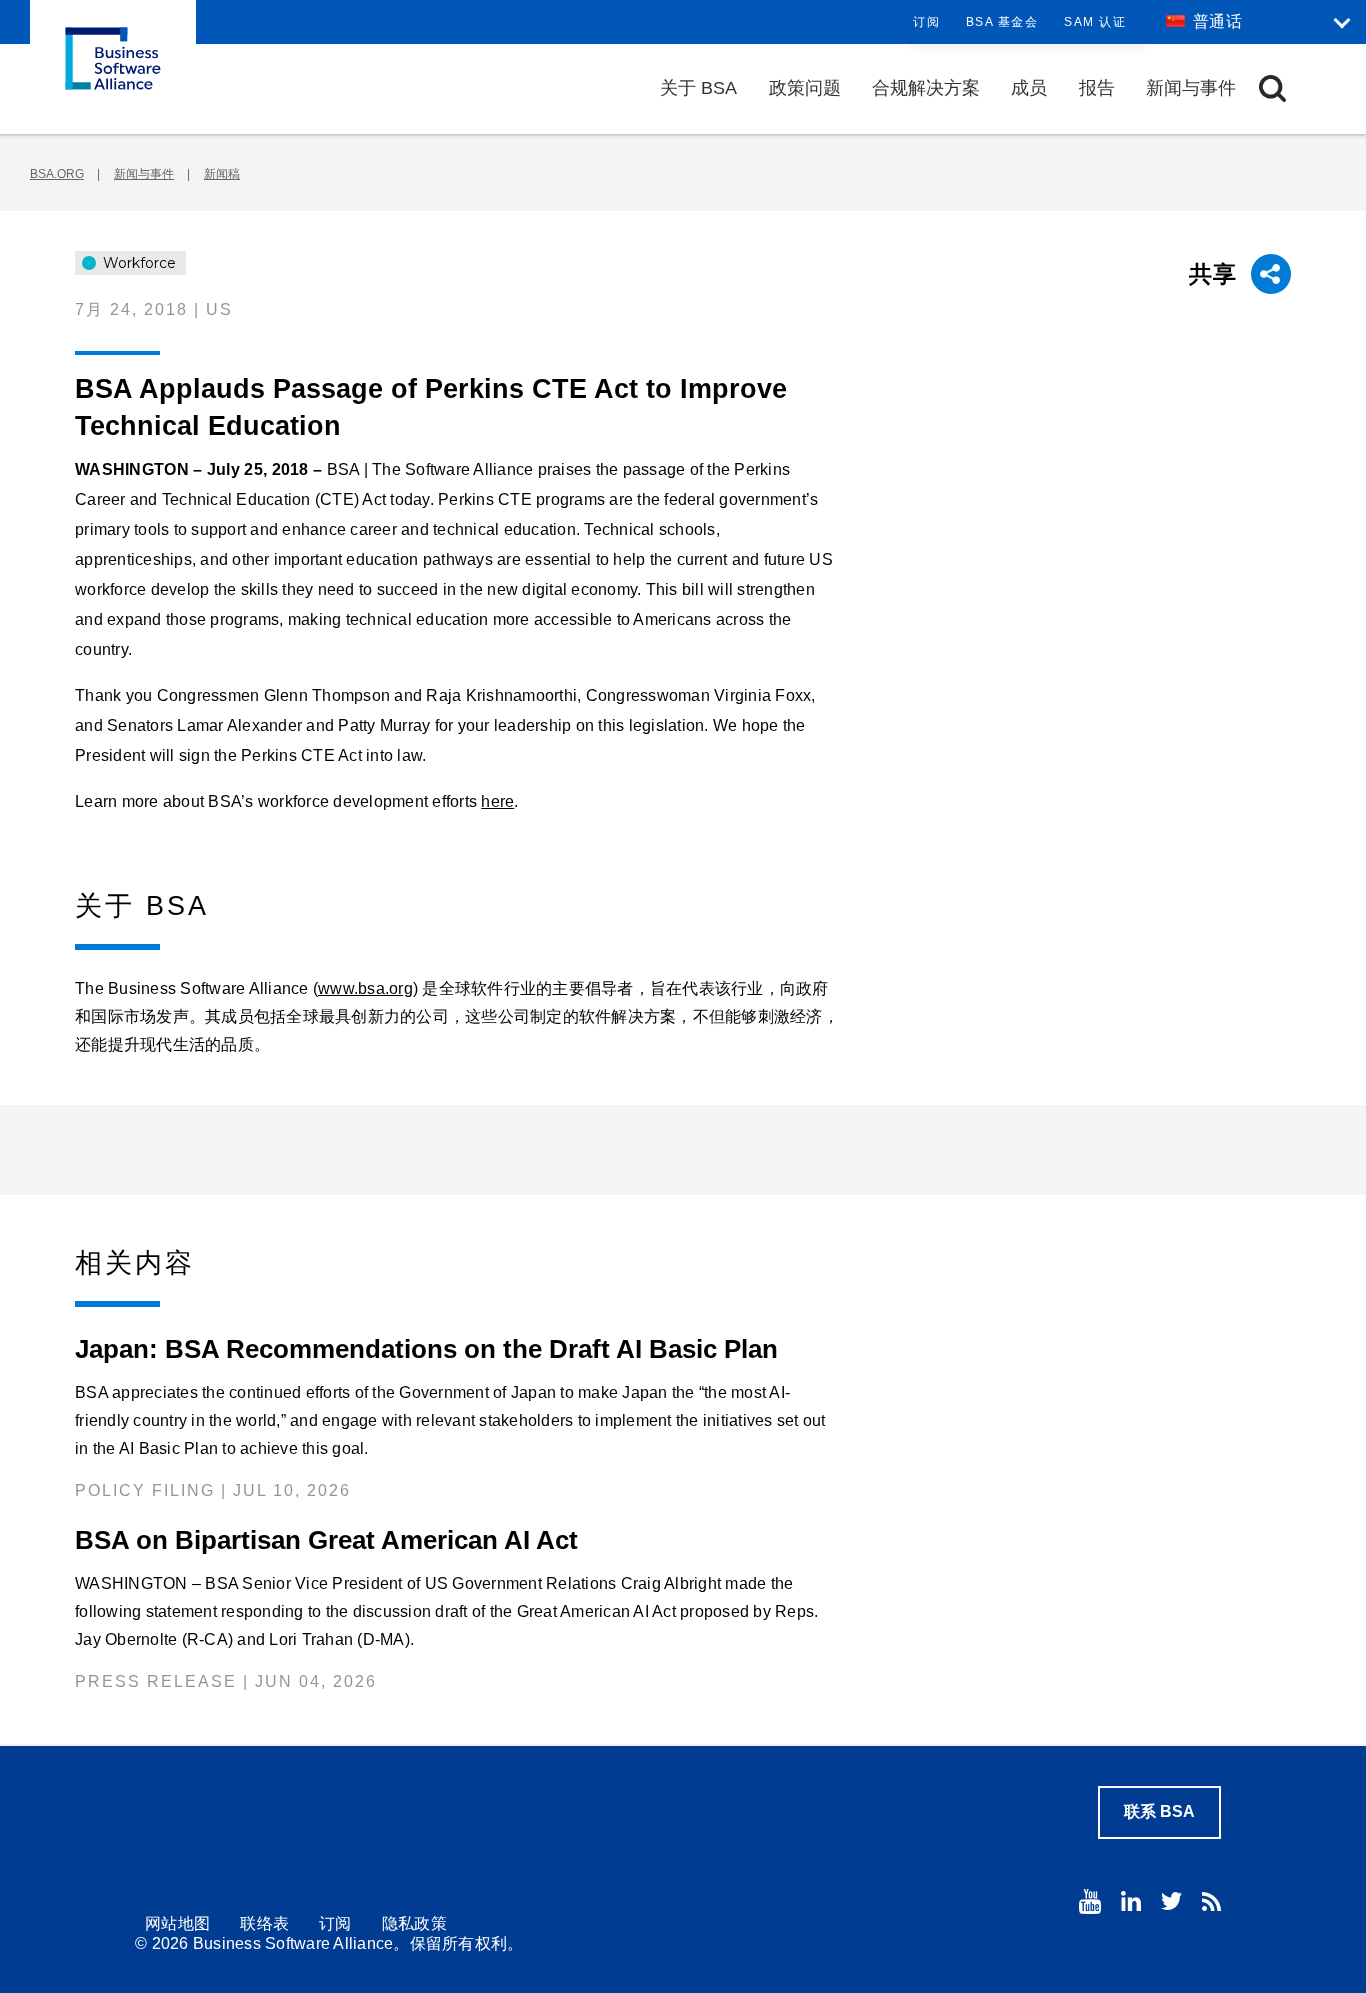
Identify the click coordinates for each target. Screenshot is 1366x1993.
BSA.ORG (57, 174)
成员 (1029, 88)
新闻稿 (222, 174)
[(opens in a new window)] (1090, 1901)
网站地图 (177, 1923)
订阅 (926, 22)
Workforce (137, 263)
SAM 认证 (1095, 22)
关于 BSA (698, 88)
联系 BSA (1159, 1811)
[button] (1272, 88)
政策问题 (805, 88)
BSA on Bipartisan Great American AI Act (326, 1540)
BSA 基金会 (1002, 22)
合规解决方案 (926, 88)
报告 (1097, 88)
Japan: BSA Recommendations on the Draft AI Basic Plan (426, 1349)
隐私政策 (414, 1923)
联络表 (264, 1923)
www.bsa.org (365, 988)
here (497, 801)
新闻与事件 (1191, 88)
